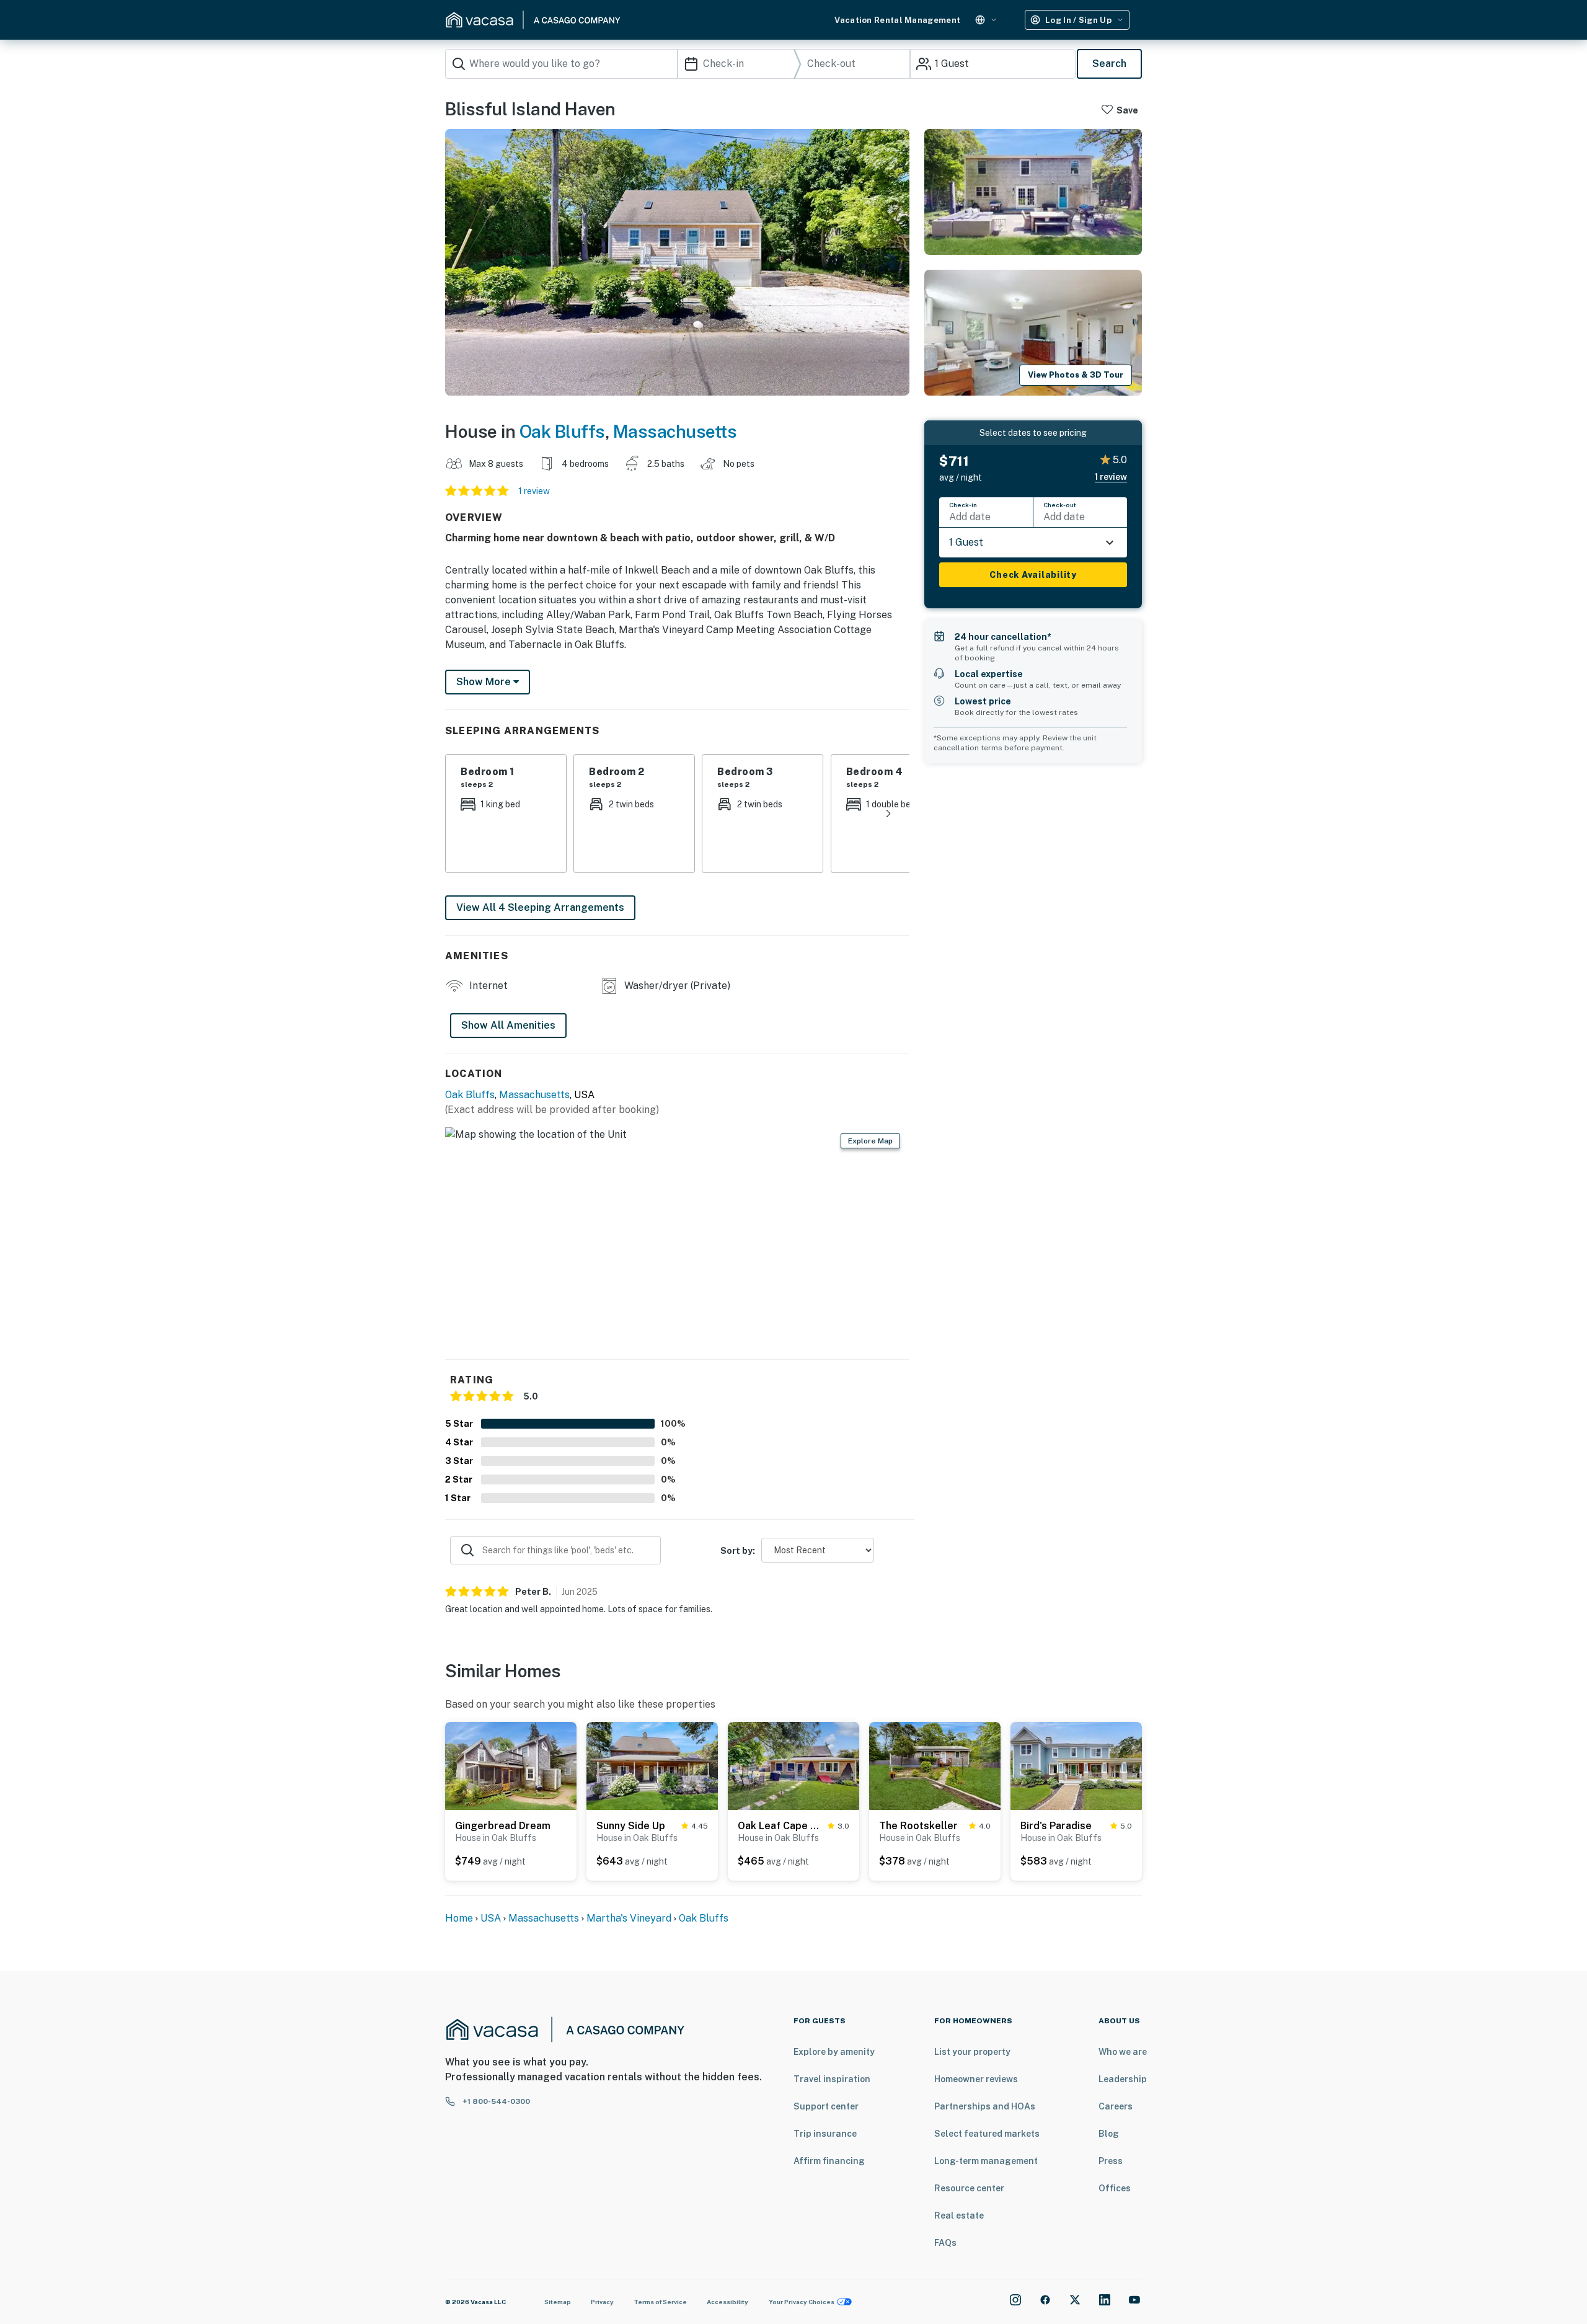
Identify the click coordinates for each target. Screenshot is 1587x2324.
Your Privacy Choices (802, 2302)
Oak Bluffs (562, 431)
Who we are (1123, 2052)
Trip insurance (825, 2134)
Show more (485, 682)
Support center (826, 2106)
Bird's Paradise (1056, 1826)
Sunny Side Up (631, 1826)
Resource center (969, 2188)
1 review (534, 491)
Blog (1109, 2134)
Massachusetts (675, 431)
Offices (1115, 2188)
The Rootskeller (918, 1826)
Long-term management (986, 2161)
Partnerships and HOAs (985, 2106)
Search (1109, 64)
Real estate (959, 2215)
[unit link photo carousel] (511, 1765)
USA (491, 1918)
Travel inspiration (832, 2079)
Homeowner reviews (976, 2079)
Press (1111, 2161)
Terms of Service (660, 2302)
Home (459, 1918)
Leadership (1123, 2079)
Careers (1116, 2106)
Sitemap (558, 2302)
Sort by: (738, 1551)
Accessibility (727, 2302)
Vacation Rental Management (897, 20)
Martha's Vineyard (629, 1918)
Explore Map (870, 1141)
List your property (972, 2052)
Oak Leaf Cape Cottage (780, 1826)
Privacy (602, 2302)
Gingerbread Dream (503, 1826)
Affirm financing (829, 2161)
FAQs (945, 2243)
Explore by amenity (834, 2052)
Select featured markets (987, 2134)
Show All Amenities (508, 1025)
